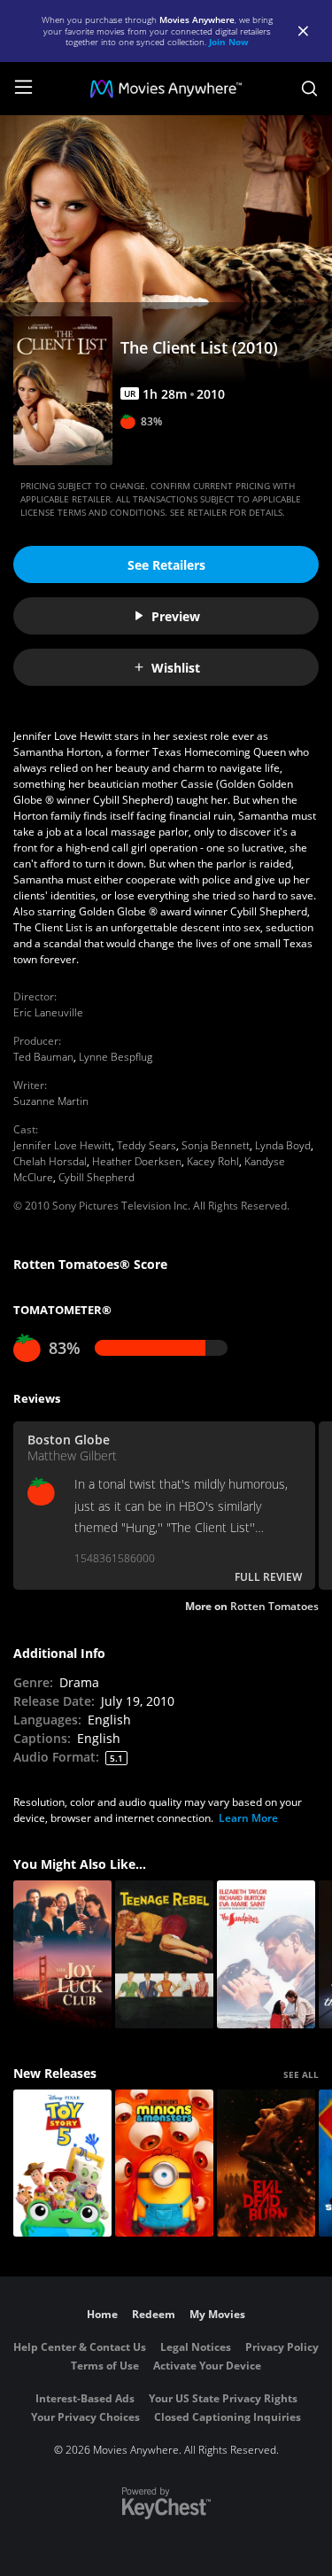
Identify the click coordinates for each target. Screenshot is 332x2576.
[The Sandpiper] (266, 1954)
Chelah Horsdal (50, 1161)
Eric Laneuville (48, 1012)
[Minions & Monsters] (164, 2164)
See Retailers (166, 565)
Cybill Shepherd (97, 1177)
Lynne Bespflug (116, 1057)
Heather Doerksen (137, 1161)
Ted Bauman (43, 1057)
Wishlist (176, 668)
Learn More (248, 1818)
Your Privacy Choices (85, 2417)
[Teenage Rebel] (164, 1954)
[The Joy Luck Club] (62, 1954)
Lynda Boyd (283, 1145)
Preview (176, 616)
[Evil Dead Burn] (266, 2164)
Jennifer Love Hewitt (62, 1145)
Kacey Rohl (213, 1161)
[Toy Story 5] (62, 2164)
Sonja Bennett (216, 1145)
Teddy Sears (147, 1145)
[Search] (309, 89)
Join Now (229, 42)
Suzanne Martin (51, 1101)
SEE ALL (301, 2074)
